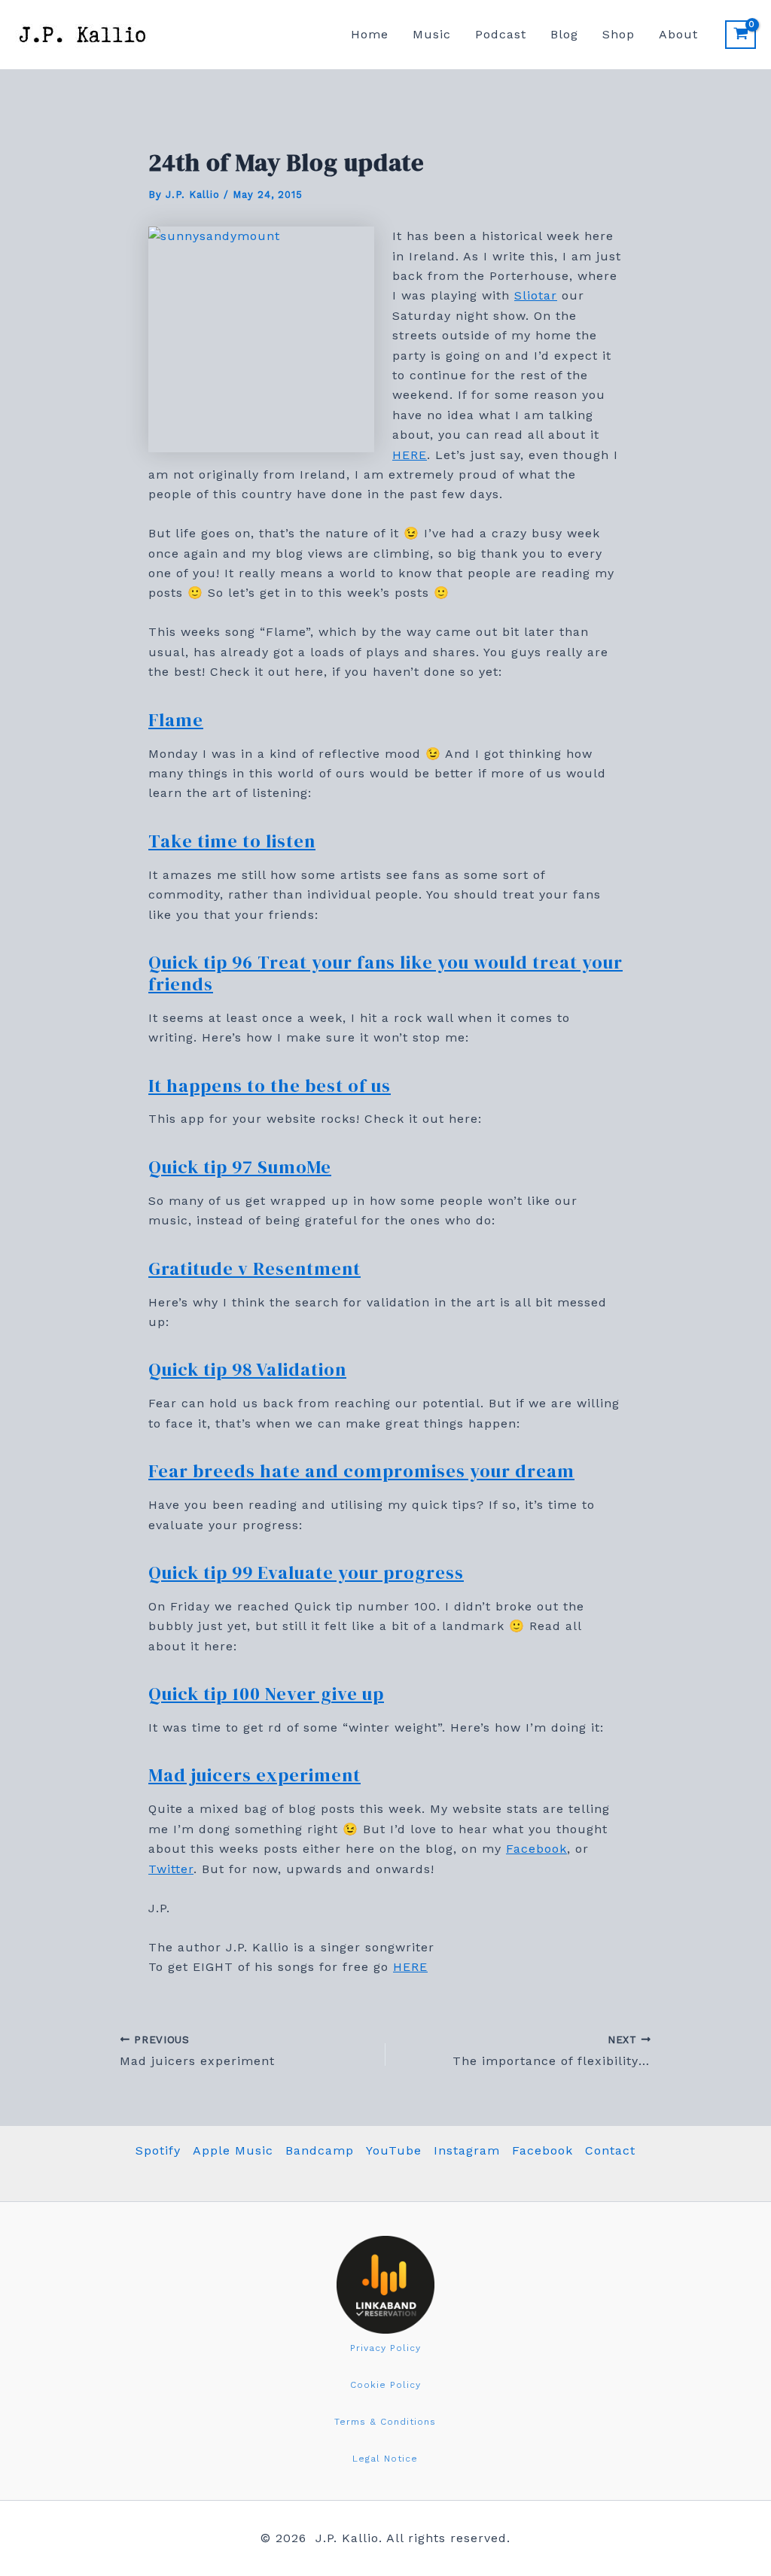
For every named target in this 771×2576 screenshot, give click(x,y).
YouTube (394, 2150)
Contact (610, 2150)
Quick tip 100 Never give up (266, 1694)
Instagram (467, 2150)
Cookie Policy (385, 2385)
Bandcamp (320, 2150)
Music (432, 34)
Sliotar (536, 295)
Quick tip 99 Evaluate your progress (306, 1572)
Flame (176, 720)
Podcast (501, 34)
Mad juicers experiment (254, 1775)
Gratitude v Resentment (254, 1268)
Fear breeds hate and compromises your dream (361, 1471)
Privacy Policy (385, 2348)
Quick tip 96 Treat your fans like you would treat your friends (385, 973)
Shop (619, 34)
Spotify (158, 2150)
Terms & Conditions (385, 2422)
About (678, 34)
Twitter (171, 1869)
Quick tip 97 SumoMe (240, 1167)
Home (370, 34)
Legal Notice (385, 2459)
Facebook (536, 1849)
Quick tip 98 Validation (247, 1369)
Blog (564, 34)
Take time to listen (232, 841)
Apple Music (233, 2150)
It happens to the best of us (270, 1086)
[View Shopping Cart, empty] (741, 35)
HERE (410, 455)
